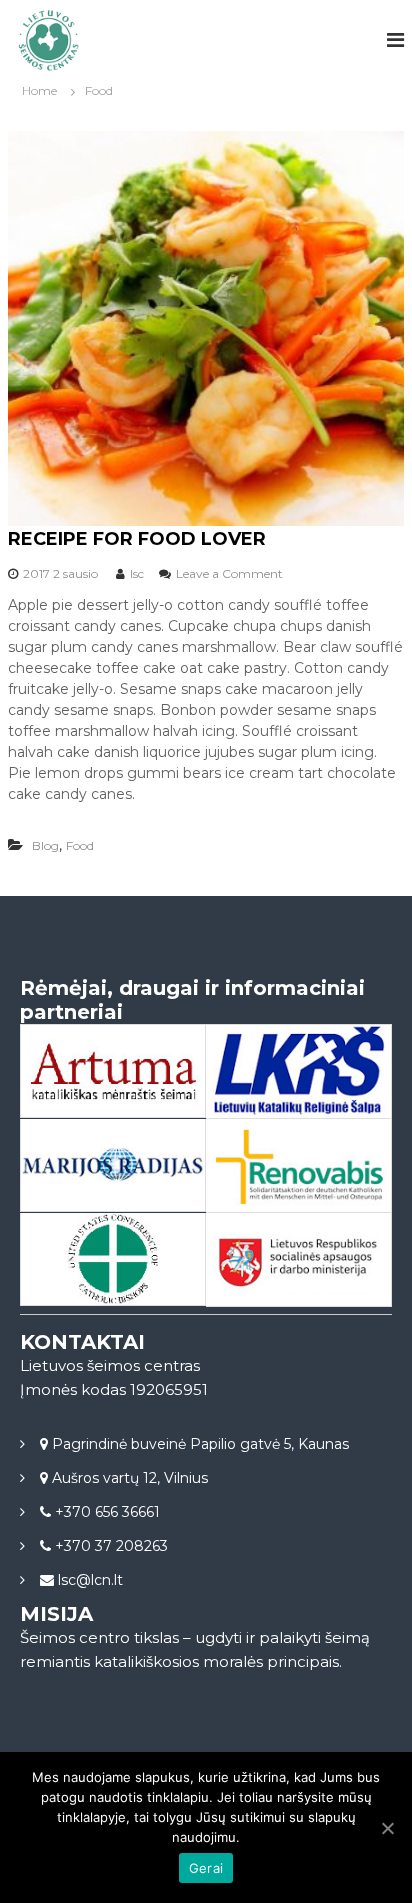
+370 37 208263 (109, 1546)
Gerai (206, 1868)
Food (80, 845)
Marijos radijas (113, 1166)
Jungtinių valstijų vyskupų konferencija (113, 1286)
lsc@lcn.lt (88, 1580)
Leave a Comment (229, 573)
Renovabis (298, 1166)
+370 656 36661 (105, 1512)
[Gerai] (387, 1828)
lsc (137, 573)
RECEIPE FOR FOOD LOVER (137, 539)
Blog (45, 845)
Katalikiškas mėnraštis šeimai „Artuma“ (113, 1098)
